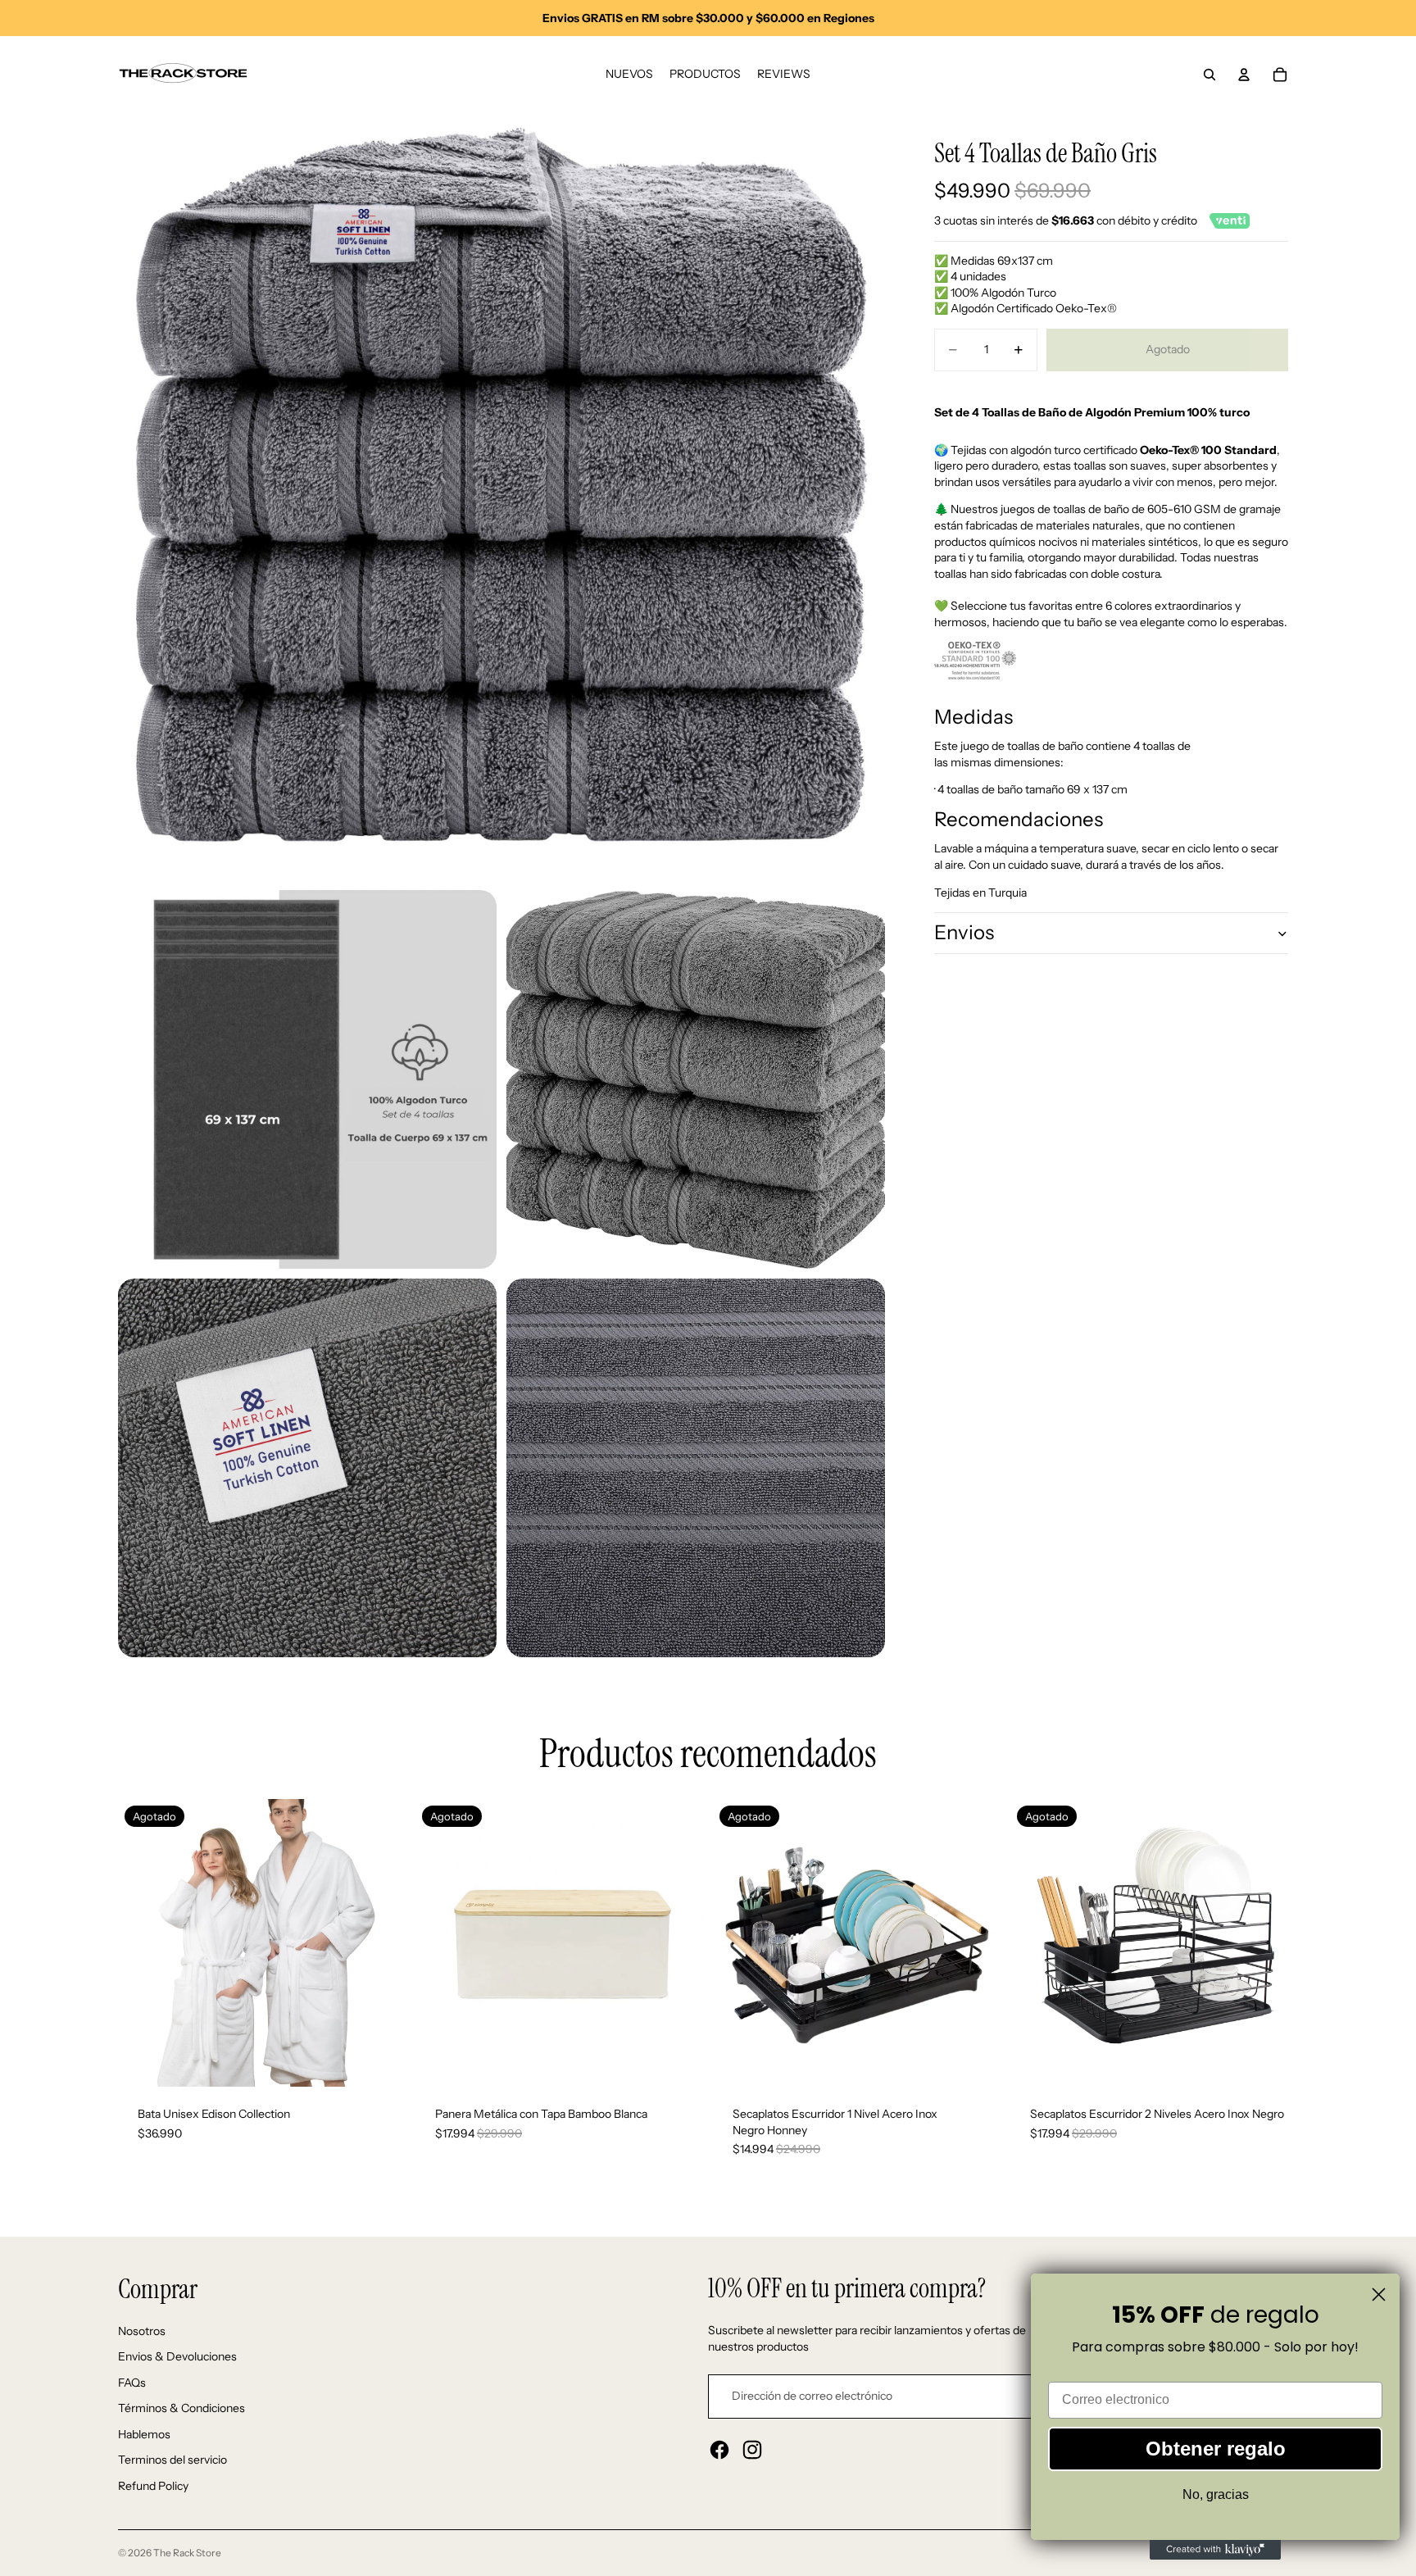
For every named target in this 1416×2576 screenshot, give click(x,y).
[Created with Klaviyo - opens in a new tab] (1215, 2550)
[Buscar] (1209, 75)
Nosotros (142, 2331)
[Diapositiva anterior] (143, 1943)
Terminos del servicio (172, 2460)
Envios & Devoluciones (177, 2356)
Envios (964, 932)
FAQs (132, 2383)
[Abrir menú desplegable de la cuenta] (1244, 75)
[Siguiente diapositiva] (381, 1943)
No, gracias (1216, 2494)
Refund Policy (153, 2486)
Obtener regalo (1216, 2449)
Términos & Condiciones (182, 2408)
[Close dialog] (1379, 2294)
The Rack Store (187, 2553)
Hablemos (144, 2434)
